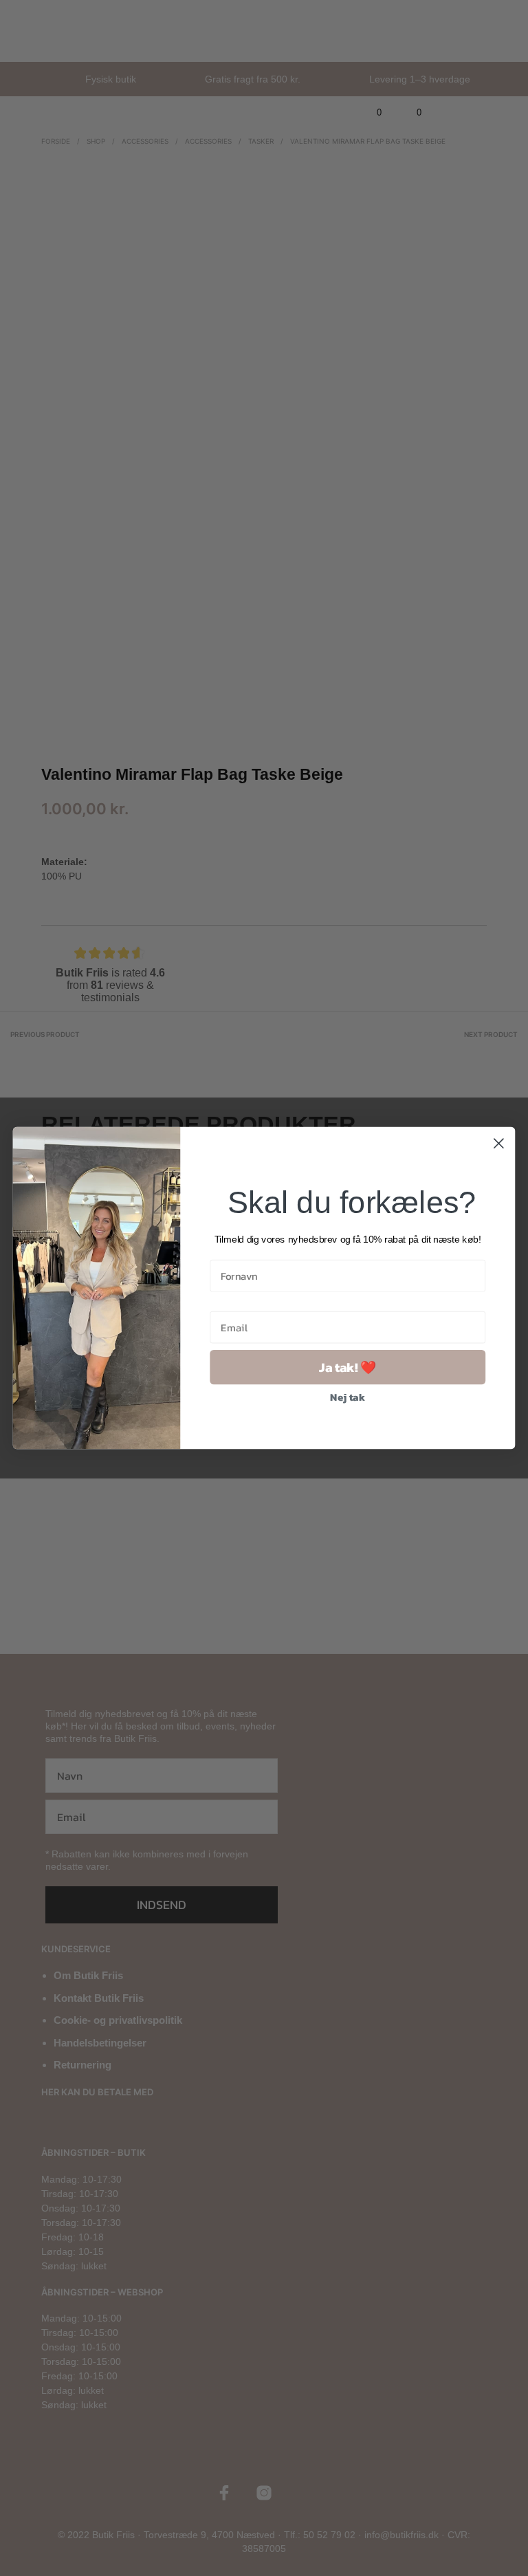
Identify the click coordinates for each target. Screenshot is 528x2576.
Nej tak (348, 1397)
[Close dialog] (499, 1143)
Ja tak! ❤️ (348, 1367)
